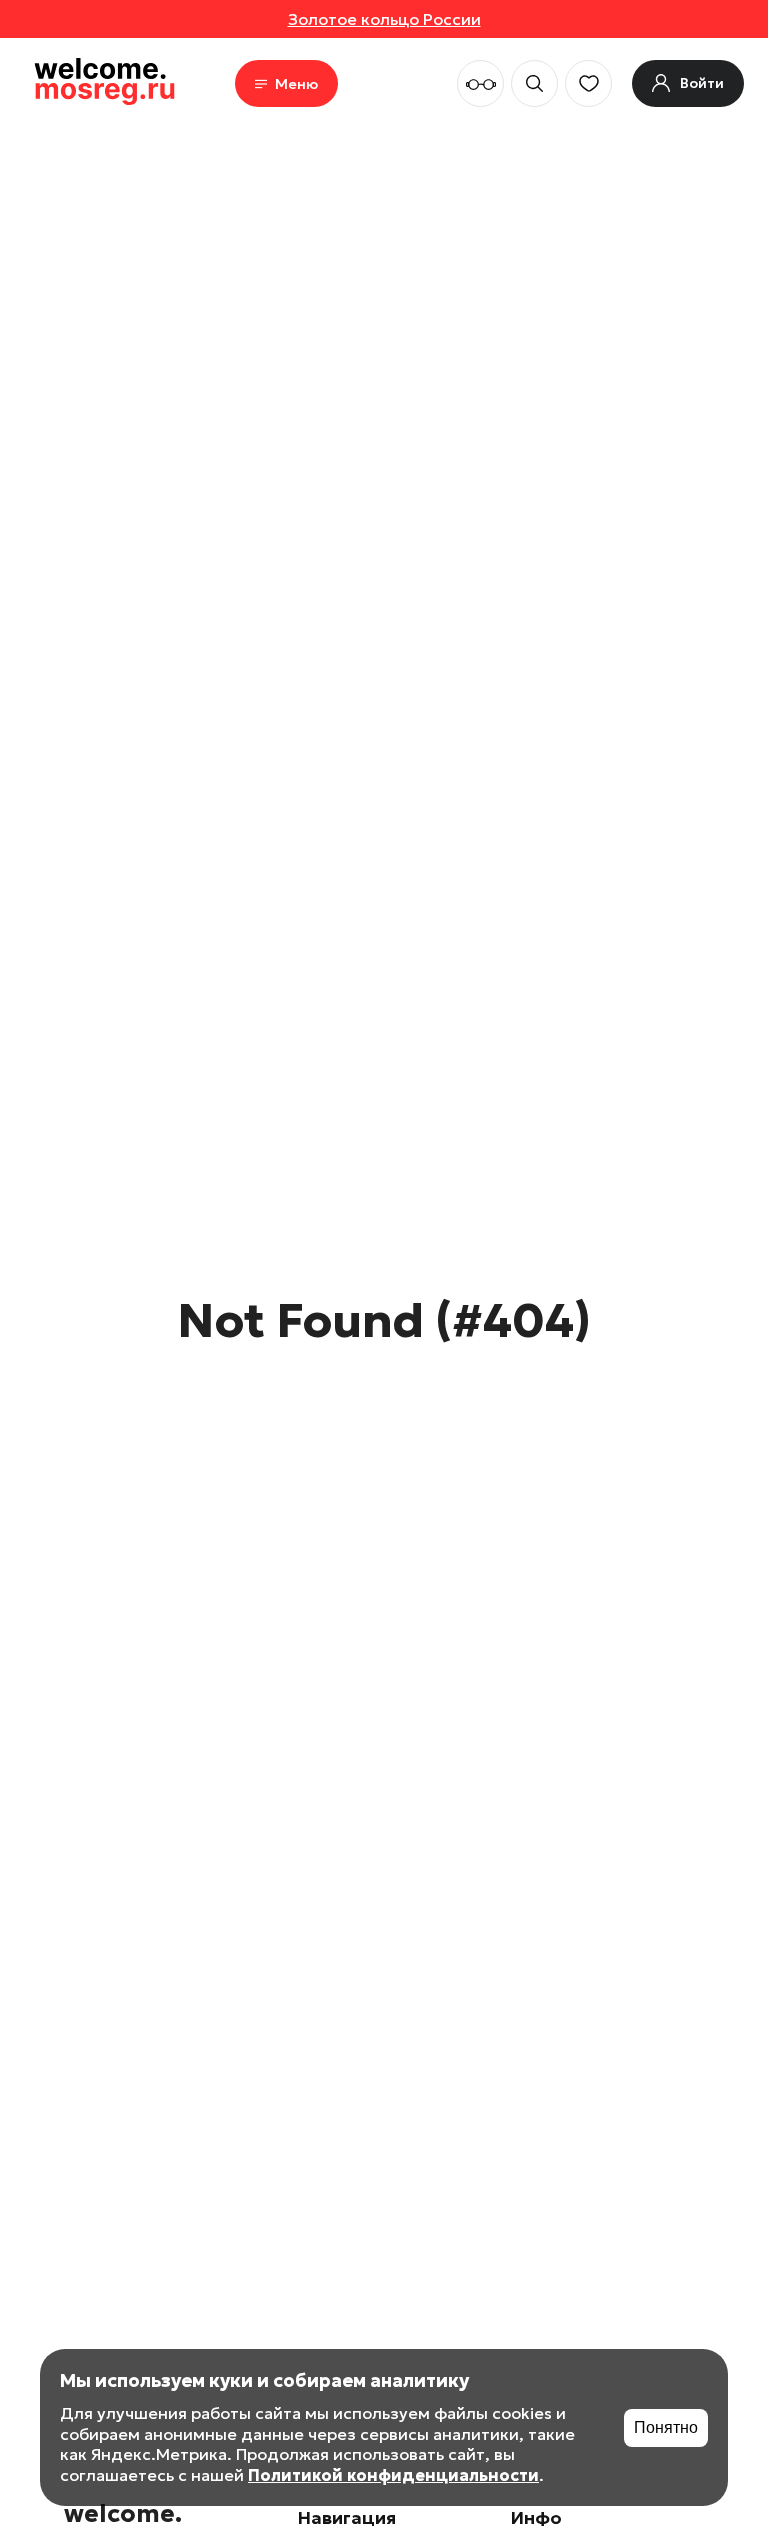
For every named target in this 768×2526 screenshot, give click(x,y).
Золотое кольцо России (384, 19)
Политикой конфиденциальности (393, 2475)
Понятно (666, 2427)
